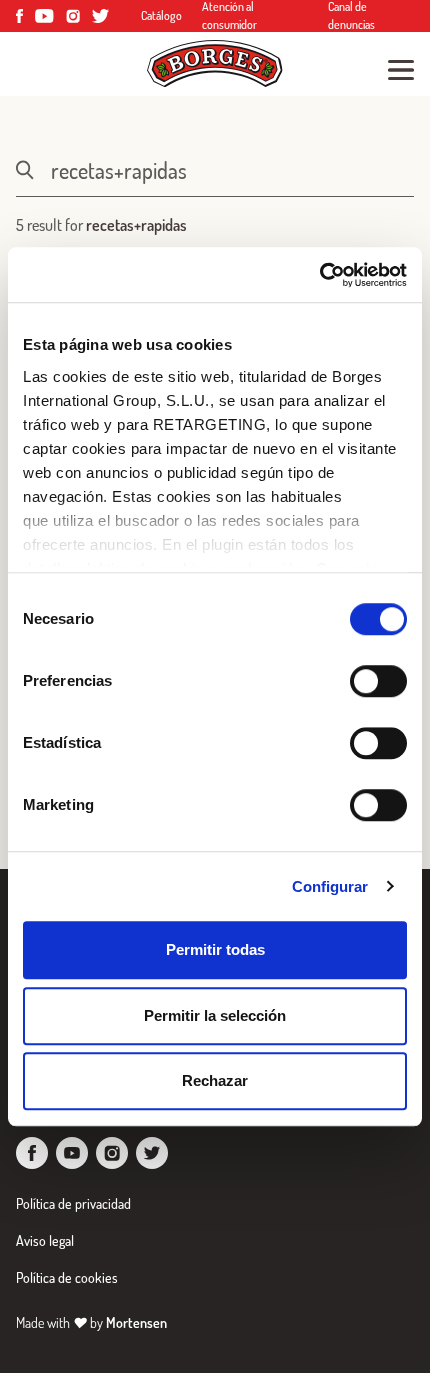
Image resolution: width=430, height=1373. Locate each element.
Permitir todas (215, 949)
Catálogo (161, 15)
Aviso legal (45, 1240)
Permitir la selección (215, 1015)
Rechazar (215, 1080)
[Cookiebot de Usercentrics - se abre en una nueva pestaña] (319, 275)
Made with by (91, 1322)
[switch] (378, 681)
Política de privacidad (73, 1203)
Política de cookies (67, 1277)
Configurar (330, 886)
